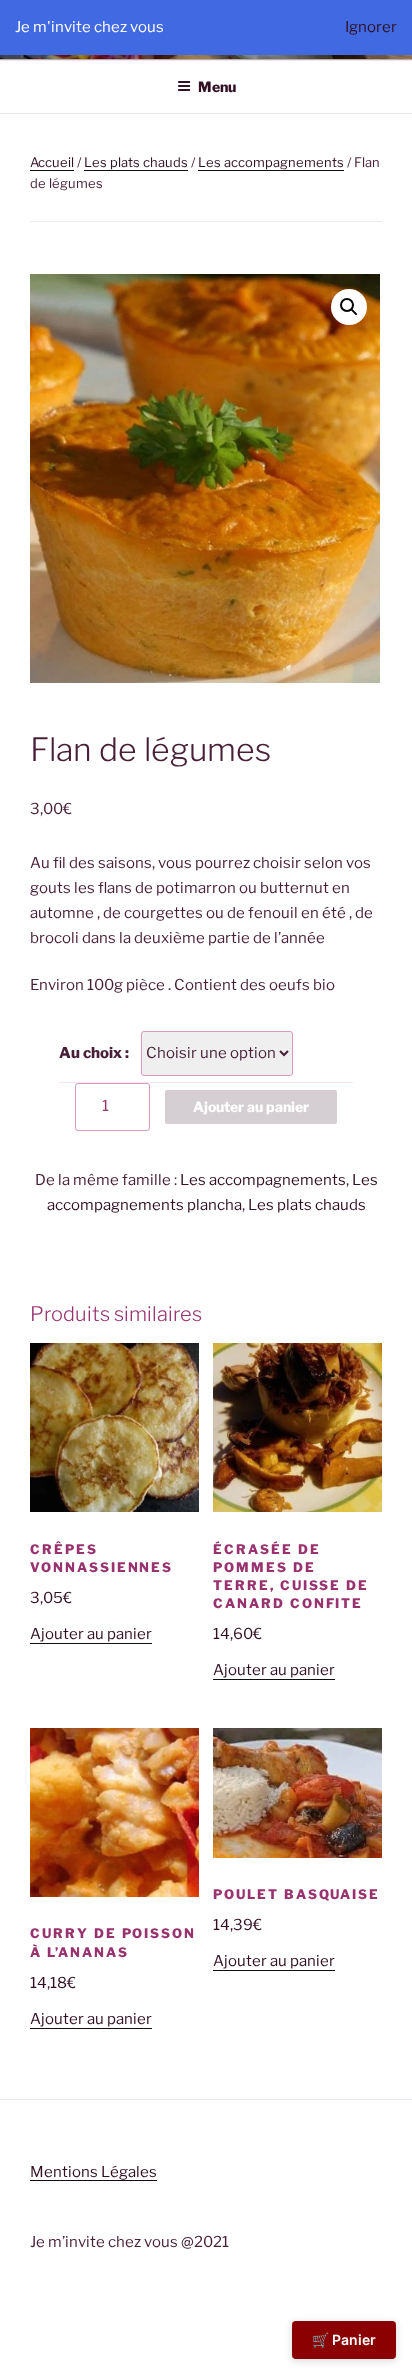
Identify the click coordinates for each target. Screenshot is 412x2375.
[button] (349, 307)
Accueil (52, 162)
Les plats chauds (136, 162)
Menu (217, 86)
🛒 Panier (344, 2339)
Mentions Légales (93, 2172)
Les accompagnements (271, 162)
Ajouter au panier (251, 1106)
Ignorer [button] (371, 27)
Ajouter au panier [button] (91, 1634)
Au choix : (94, 1053)
